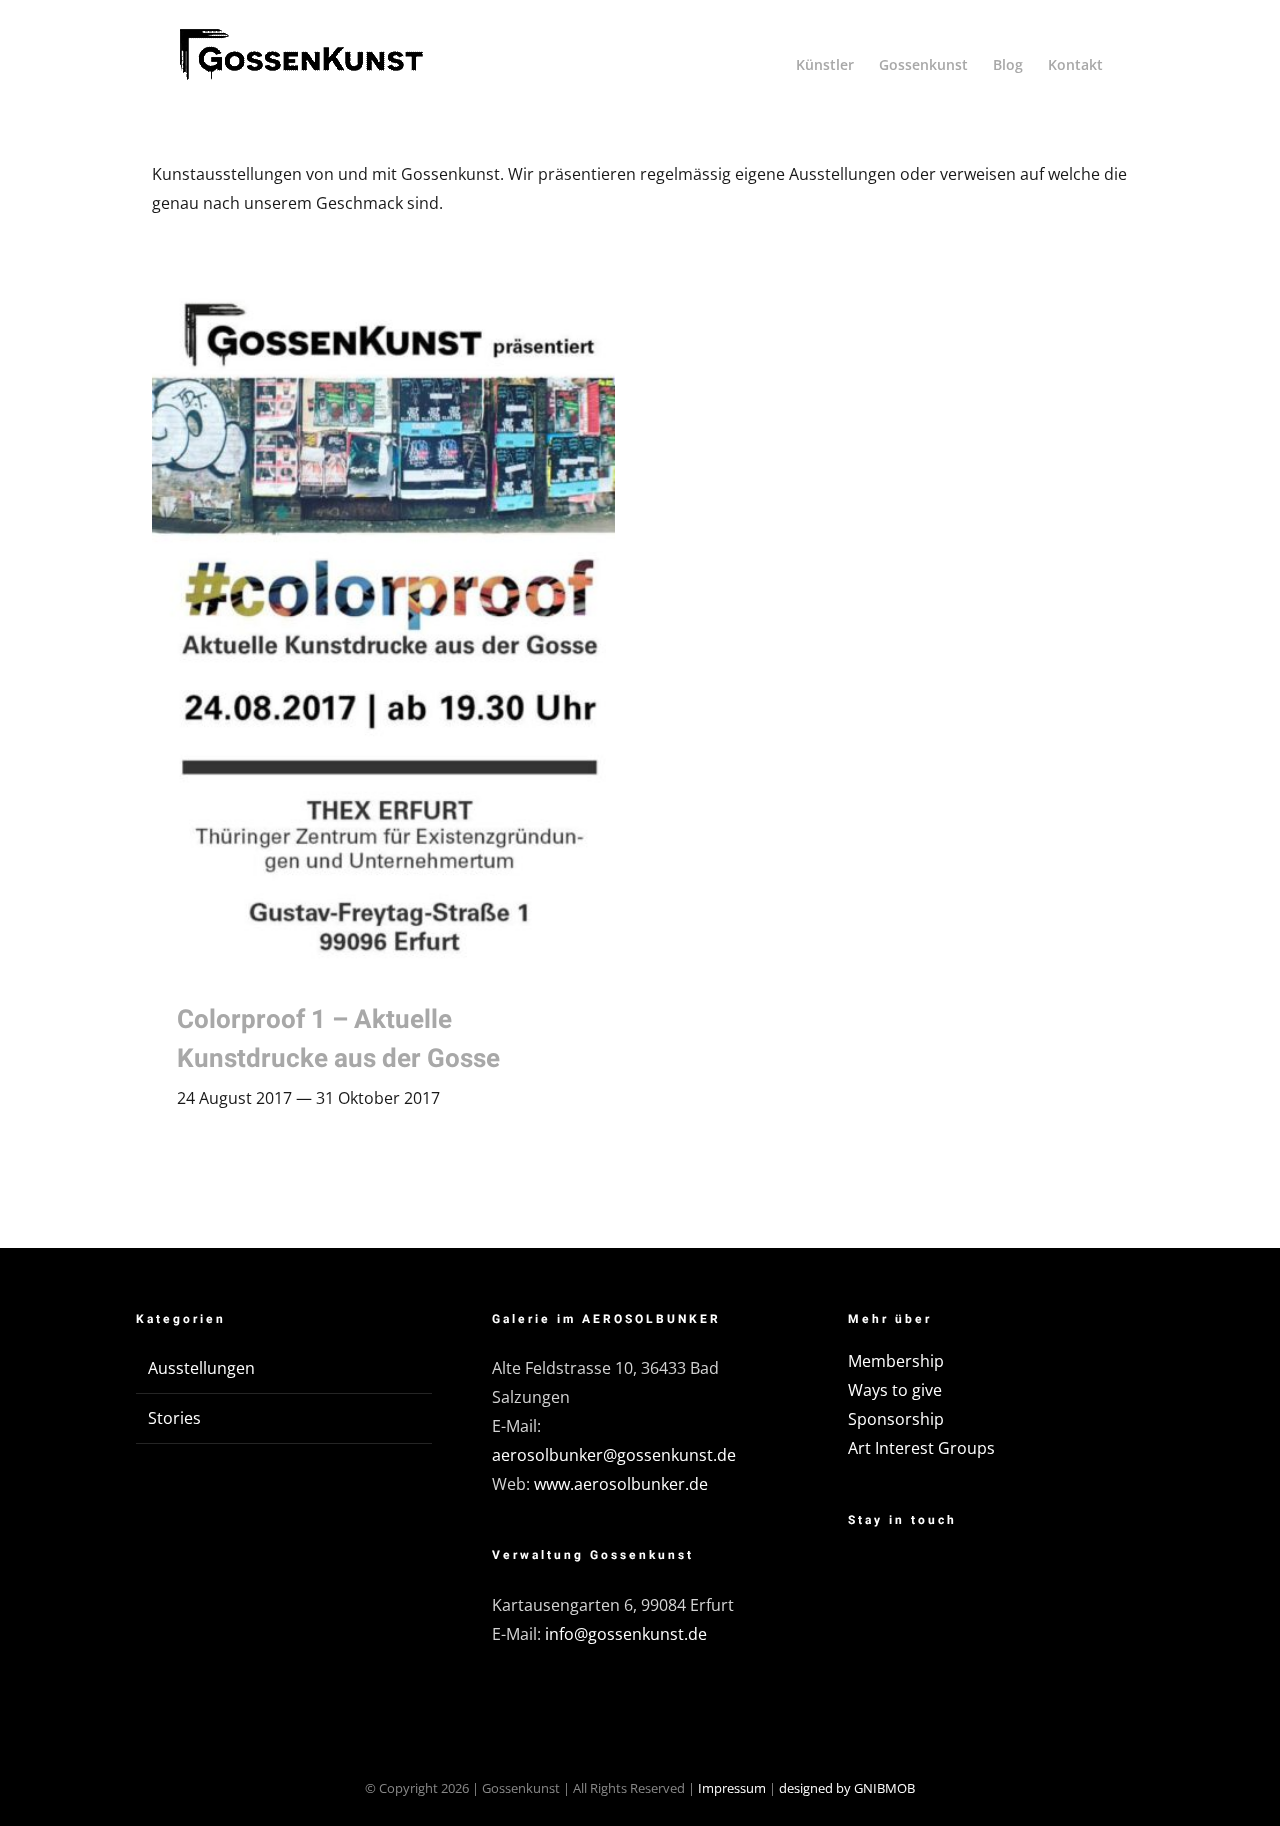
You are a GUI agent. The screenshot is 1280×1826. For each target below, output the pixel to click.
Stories (174, 1418)
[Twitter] (919, 1577)
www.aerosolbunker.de (621, 1484)
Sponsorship (896, 1419)
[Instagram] (970, 1577)
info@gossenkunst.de (626, 1634)
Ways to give (895, 1390)
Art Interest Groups (921, 1448)
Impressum (732, 1788)
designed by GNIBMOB (847, 1788)
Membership (896, 1361)
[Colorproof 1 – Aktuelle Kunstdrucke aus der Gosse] (383, 627)
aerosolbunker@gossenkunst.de (614, 1455)
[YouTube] (1021, 1577)
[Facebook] (868, 1577)
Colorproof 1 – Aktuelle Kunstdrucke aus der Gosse (338, 1039)
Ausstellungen (201, 1368)
